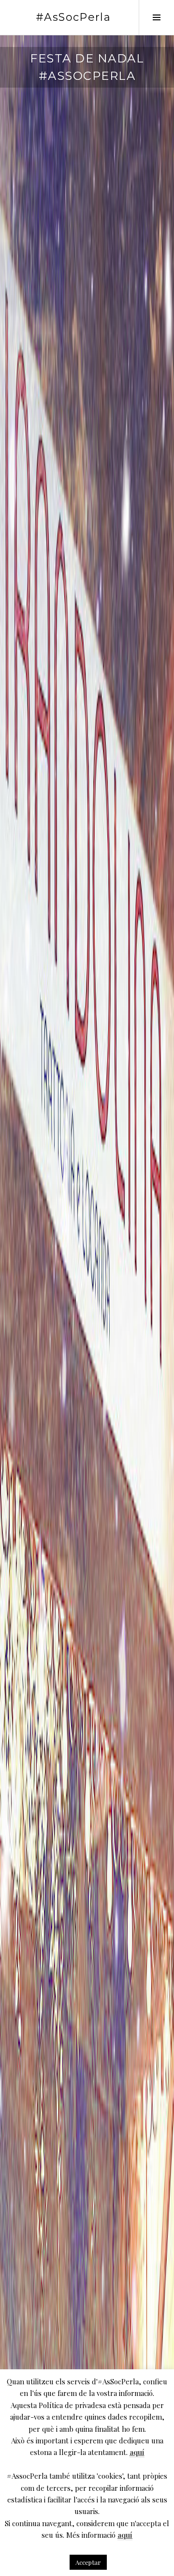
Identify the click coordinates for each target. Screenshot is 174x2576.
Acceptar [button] (88, 2562)
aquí (137, 2452)
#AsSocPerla (73, 17)
